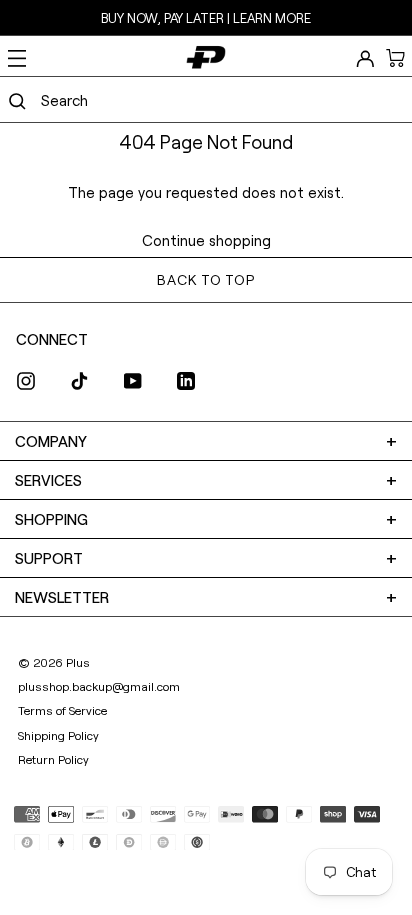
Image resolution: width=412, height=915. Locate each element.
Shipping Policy (58, 735)
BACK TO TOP (205, 279)
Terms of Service (62, 710)
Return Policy (53, 759)
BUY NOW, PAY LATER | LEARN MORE (206, 18)
